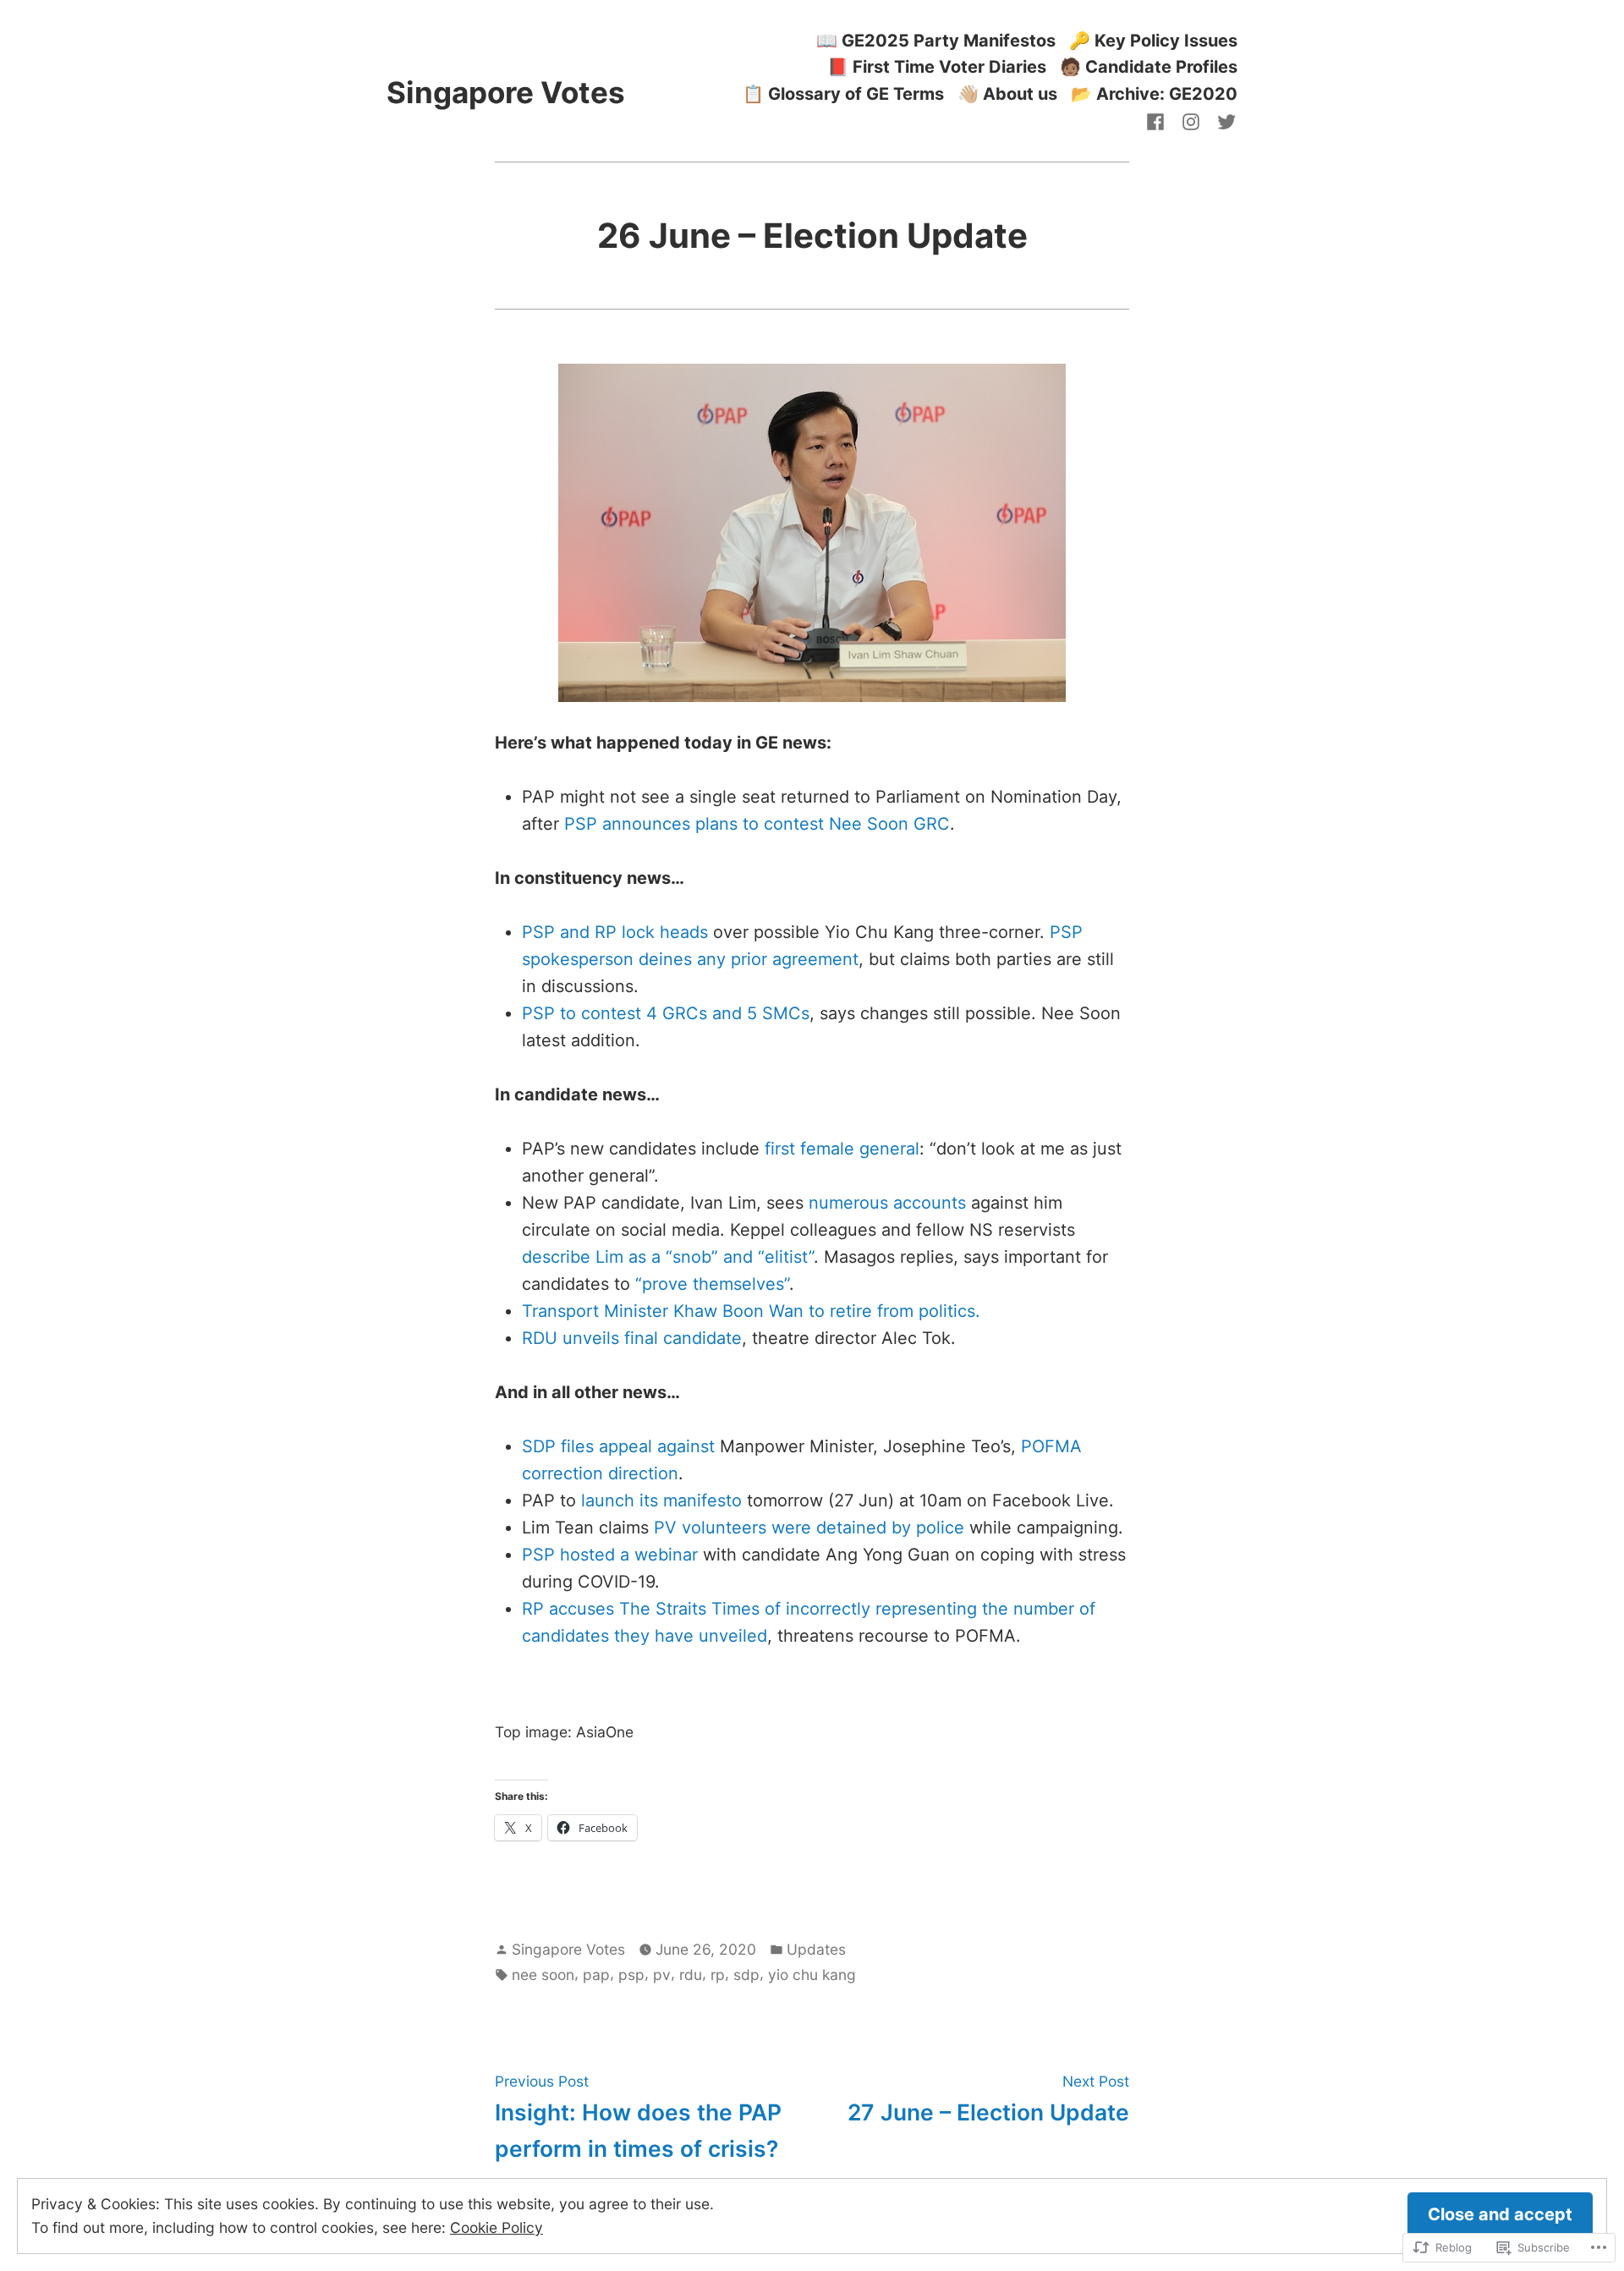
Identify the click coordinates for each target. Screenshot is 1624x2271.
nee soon (543, 1975)
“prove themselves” (712, 1284)
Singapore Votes (506, 92)
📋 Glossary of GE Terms (843, 93)
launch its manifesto (661, 1500)
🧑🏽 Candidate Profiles (1149, 67)
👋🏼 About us (1007, 93)
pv (662, 1975)
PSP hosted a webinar (610, 1555)
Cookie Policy (497, 2227)
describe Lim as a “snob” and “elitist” (668, 1257)
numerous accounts (887, 1203)
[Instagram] (1191, 121)
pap (596, 1975)
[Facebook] (1159, 121)
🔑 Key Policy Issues (1153, 40)
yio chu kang (812, 1975)
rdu (691, 1975)
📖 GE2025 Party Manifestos (936, 40)
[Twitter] (1223, 121)
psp (631, 1975)
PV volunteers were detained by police (809, 1528)
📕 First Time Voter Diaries (937, 67)
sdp (746, 1975)
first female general (842, 1149)
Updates (816, 1949)
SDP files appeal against (618, 1446)
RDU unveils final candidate (632, 1338)
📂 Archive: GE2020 (1154, 93)
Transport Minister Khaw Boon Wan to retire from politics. (751, 1311)
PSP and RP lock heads (615, 932)
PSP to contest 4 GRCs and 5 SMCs (666, 1013)
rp (718, 1975)
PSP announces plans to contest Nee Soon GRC (757, 824)
